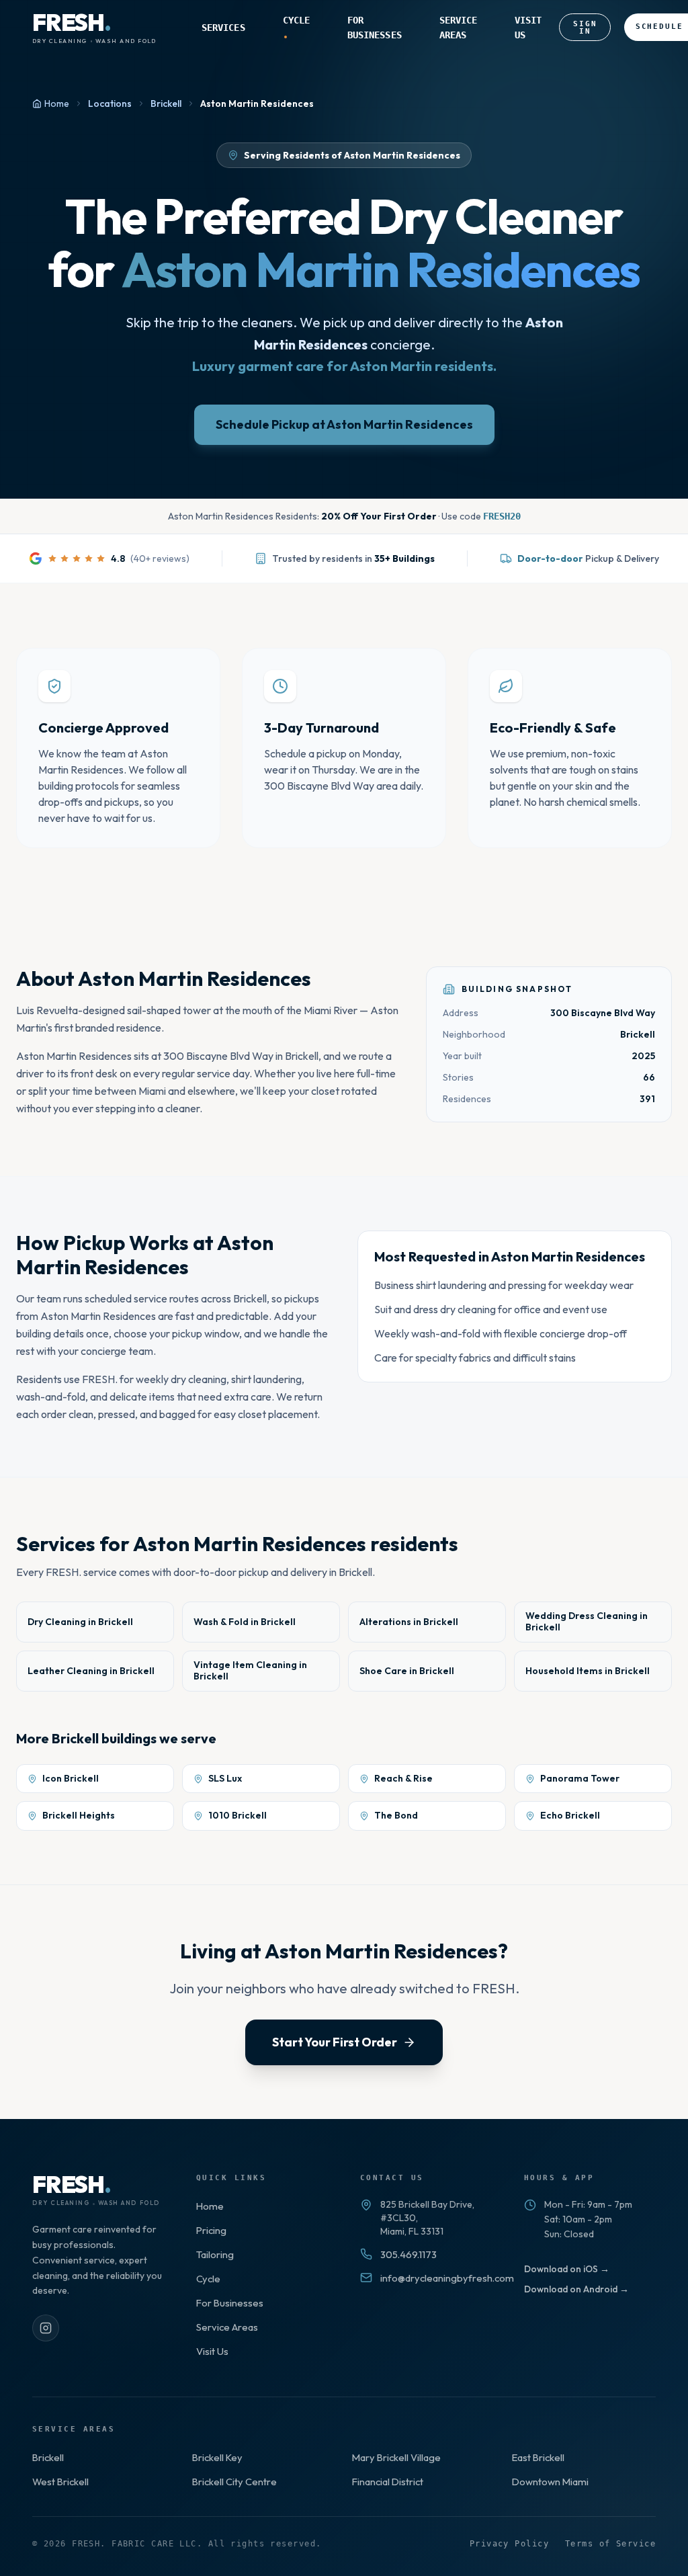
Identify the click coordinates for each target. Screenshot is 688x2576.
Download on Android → (576, 2289)
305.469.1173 (408, 2254)
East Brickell (538, 2457)
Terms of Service (610, 2544)
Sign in (585, 28)
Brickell (166, 103)
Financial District (388, 2482)
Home (57, 103)
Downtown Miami (550, 2482)
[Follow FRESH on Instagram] (46, 2328)
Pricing (211, 2230)
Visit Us (212, 2351)
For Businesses (230, 2303)
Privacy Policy (509, 2544)
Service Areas (227, 2327)
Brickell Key (217, 2457)
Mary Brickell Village (396, 2457)
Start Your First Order (335, 2042)
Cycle (208, 2279)
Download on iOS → (567, 2269)
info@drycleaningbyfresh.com (447, 2278)
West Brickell (60, 2482)
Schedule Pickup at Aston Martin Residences (344, 424)
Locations (110, 103)
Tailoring (215, 2254)
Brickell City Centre (234, 2482)
